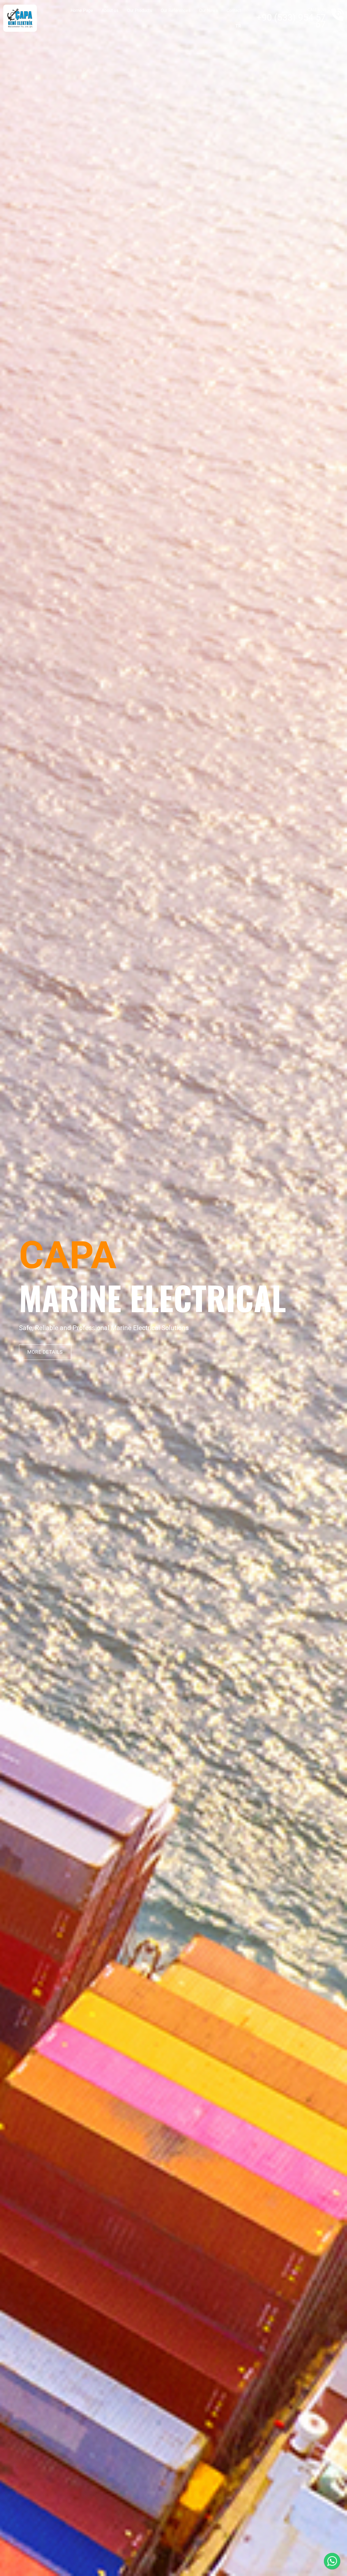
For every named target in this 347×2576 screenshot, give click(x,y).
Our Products (140, 10)
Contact (234, 10)
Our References (176, 10)
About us (110, 10)
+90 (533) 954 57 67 (291, 21)
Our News (209, 10)
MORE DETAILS (45, 1352)
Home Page (82, 10)
